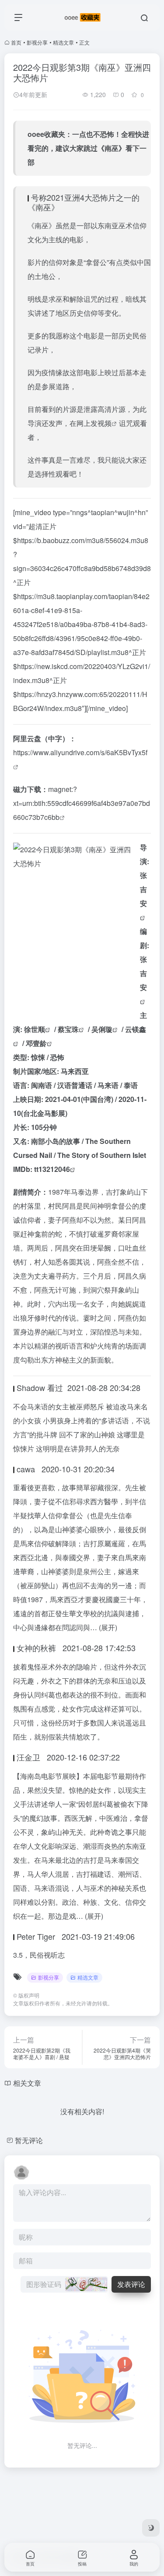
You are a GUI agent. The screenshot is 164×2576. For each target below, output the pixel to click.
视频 (105, 423)
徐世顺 (35, 1029)
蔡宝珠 (68, 1029)
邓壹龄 (36, 1043)
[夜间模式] (151, 2528)
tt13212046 (52, 1169)
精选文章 (63, 42)
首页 (16, 42)
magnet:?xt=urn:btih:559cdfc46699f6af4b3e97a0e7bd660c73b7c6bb (82, 803)
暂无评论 (29, 2140)
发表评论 (131, 2284)
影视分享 (37, 42)
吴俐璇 (102, 1029)
